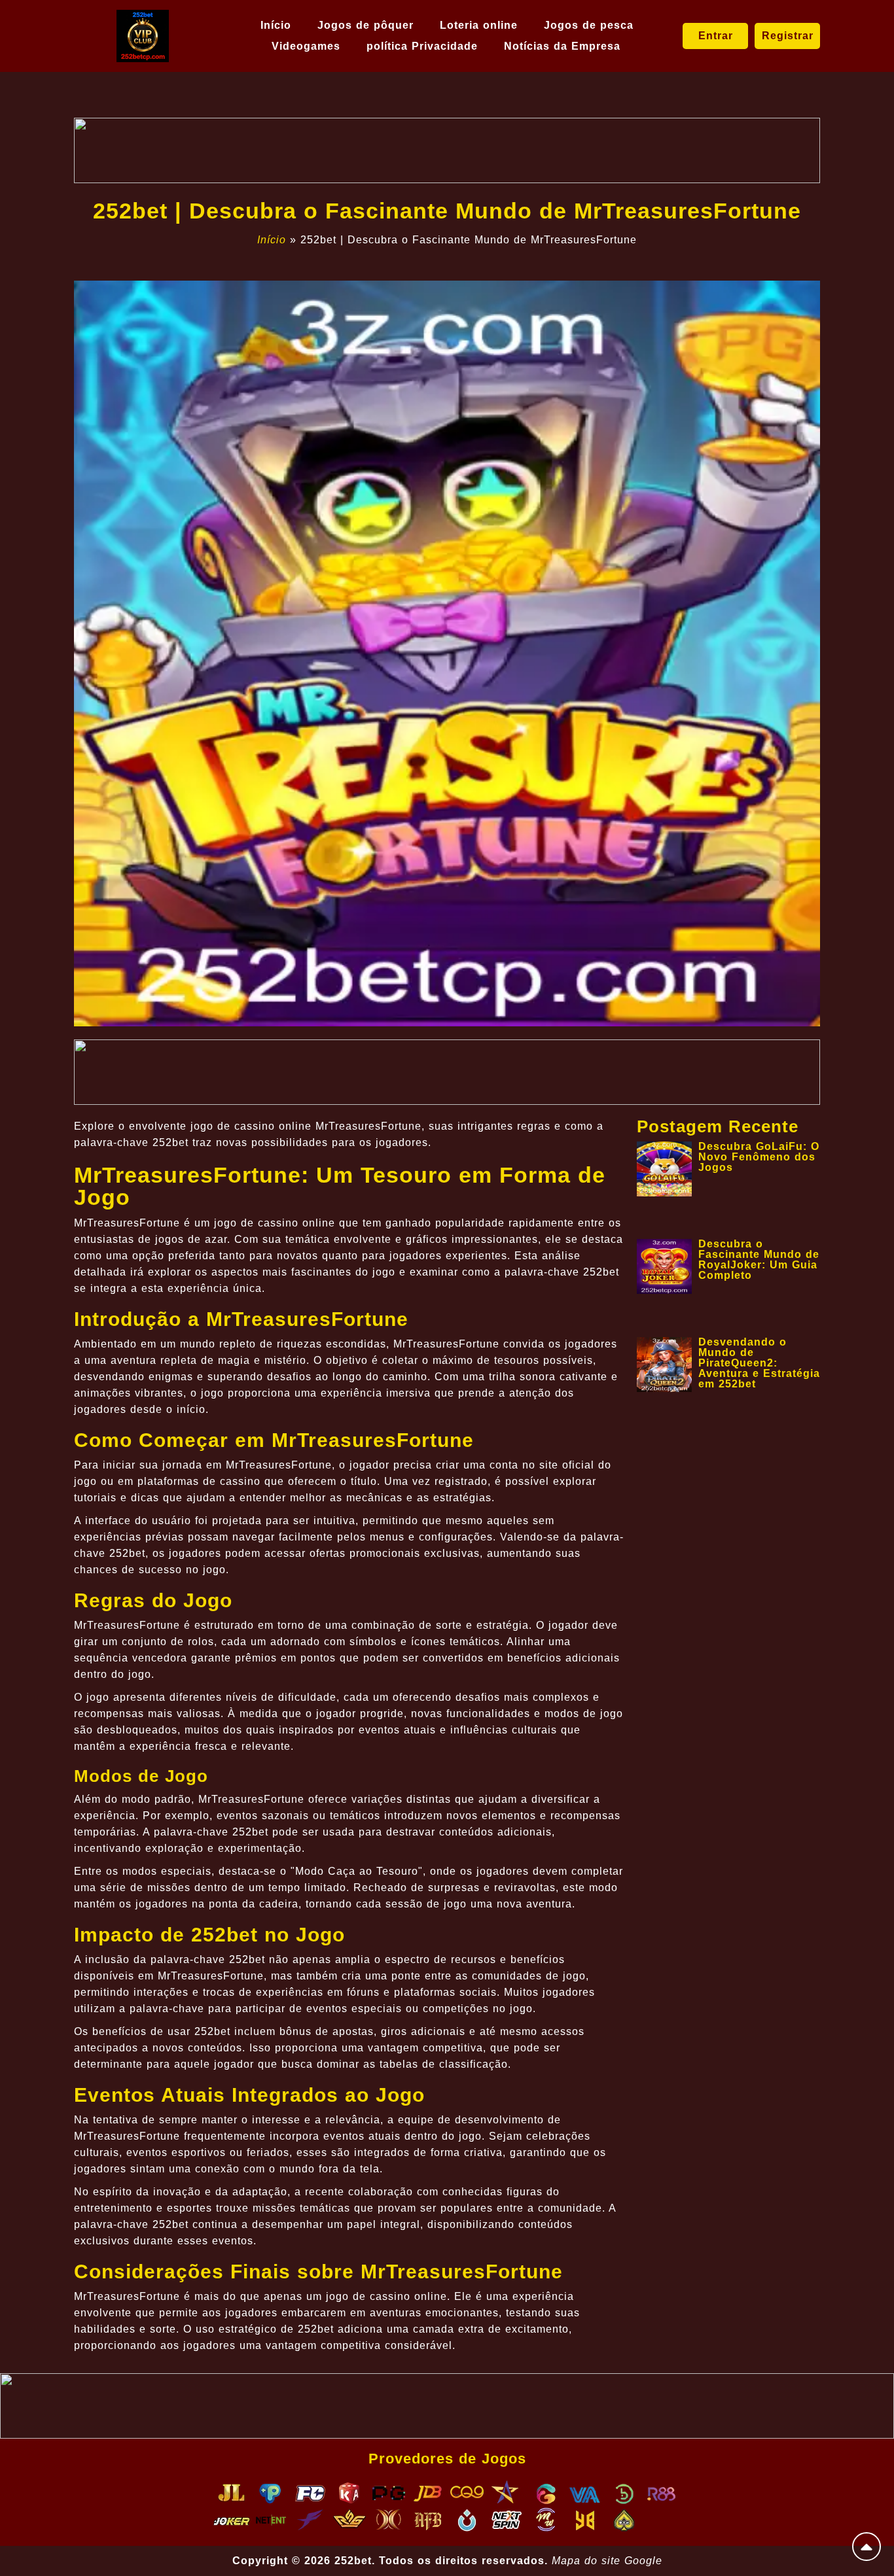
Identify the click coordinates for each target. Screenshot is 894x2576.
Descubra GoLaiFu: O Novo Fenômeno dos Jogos (759, 1157)
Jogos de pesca (589, 25)
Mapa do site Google (607, 2561)
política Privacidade (422, 46)
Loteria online (479, 25)
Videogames (306, 46)
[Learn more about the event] (447, 150)
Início (276, 25)
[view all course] (867, 2547)
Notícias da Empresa (562, 46)
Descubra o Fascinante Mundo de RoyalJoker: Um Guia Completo (759, 1260)
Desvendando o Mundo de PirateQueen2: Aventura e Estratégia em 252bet (759, 1363)
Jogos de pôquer (366, 25)
